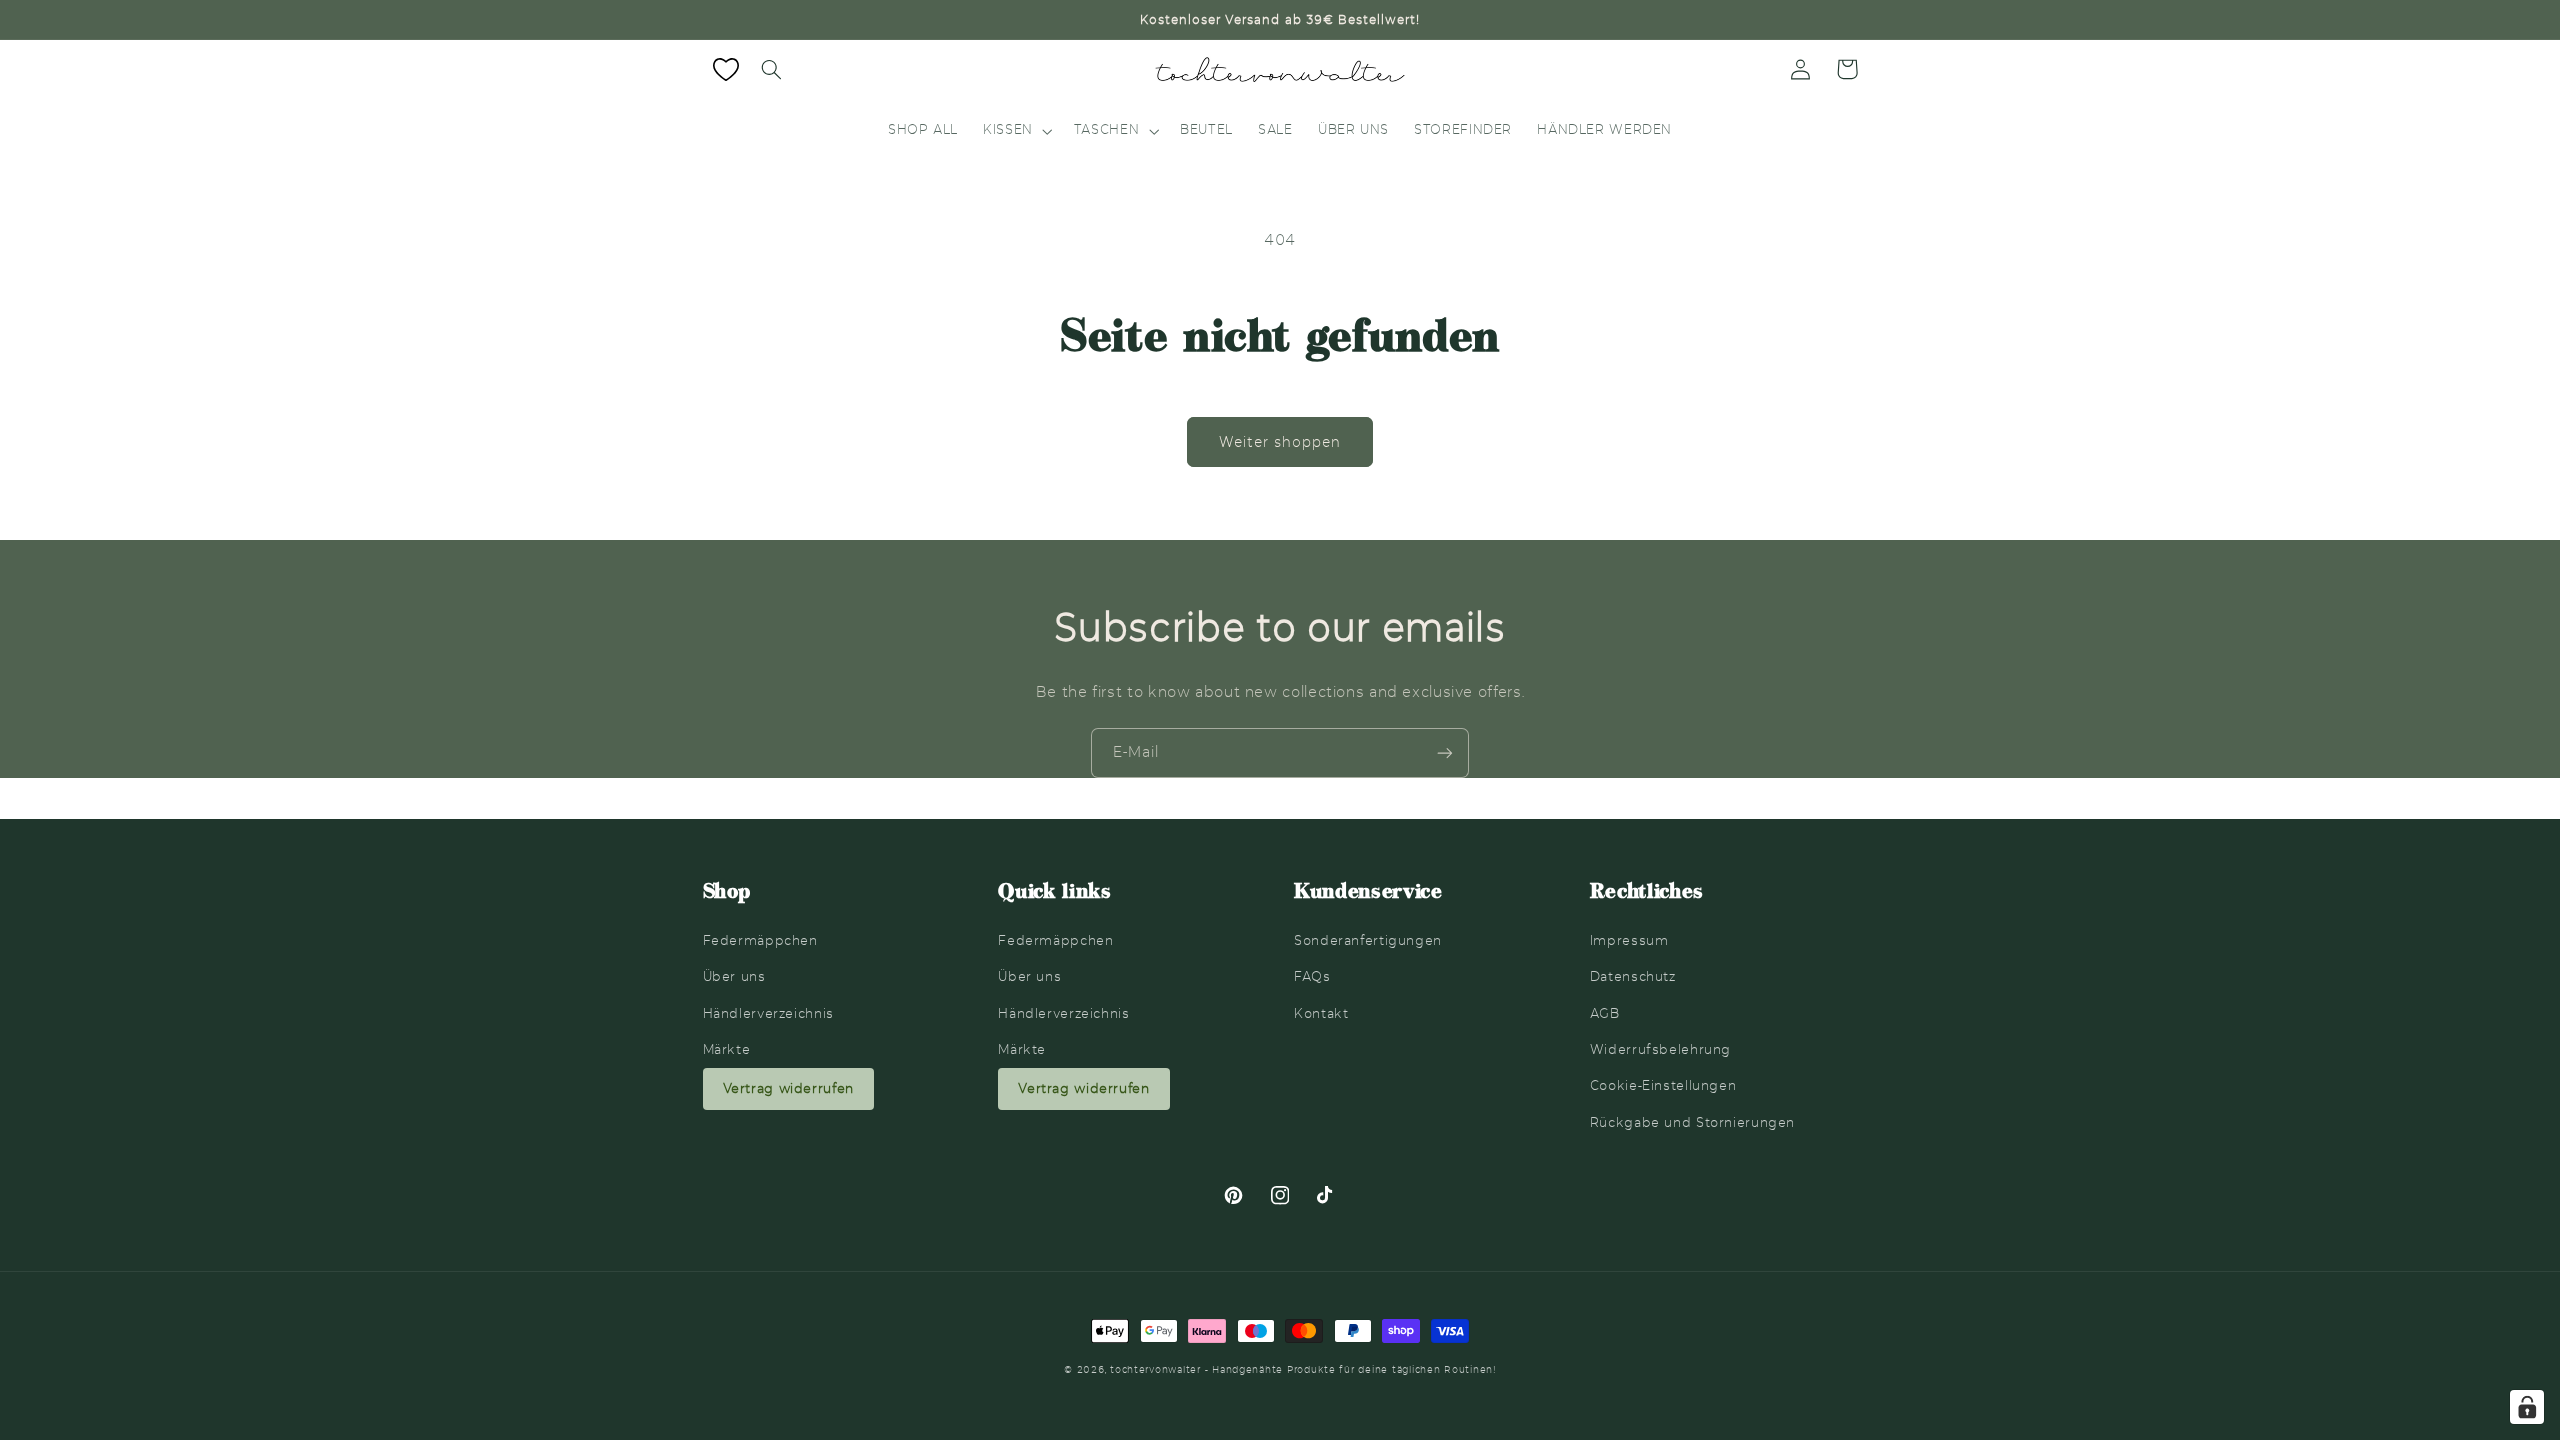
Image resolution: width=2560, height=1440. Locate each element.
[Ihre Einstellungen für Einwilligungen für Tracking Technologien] (2527, 1407)
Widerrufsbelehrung (1660, 1049)
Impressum (1629, 940)
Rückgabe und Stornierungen (1692, 1122)
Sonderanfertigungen (1368, 940)
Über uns (734, 976)
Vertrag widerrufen (788, 1088)
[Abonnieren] (1445, 752)
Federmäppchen (760, 940)
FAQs (1312, 976)
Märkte (727, 1049)
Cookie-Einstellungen (1663, 1085)
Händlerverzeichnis (768, 1013)
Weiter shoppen (1280, 442)
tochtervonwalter (1155, 1370)
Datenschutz (1633, 976)
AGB (1605, 1013)
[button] (772, 69)
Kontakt (1321, 1013)
